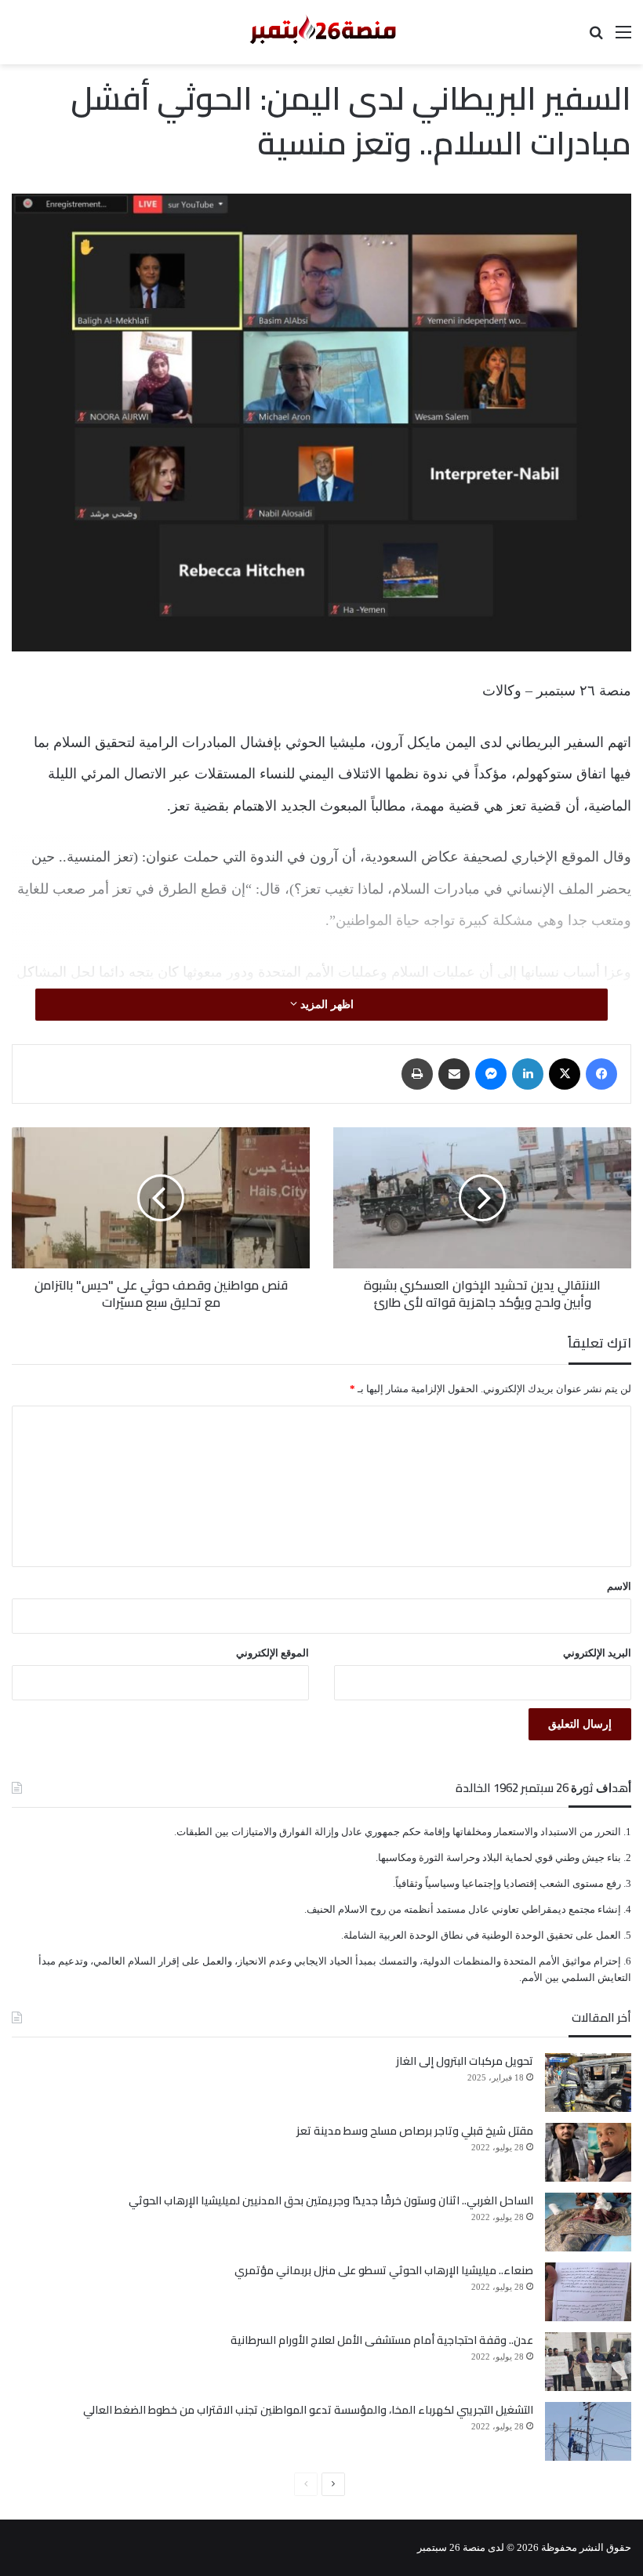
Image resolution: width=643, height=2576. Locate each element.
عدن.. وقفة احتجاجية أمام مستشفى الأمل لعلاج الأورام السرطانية (382, 2340)
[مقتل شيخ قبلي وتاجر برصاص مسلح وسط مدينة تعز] (588, 2152)
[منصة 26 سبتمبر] (321, 32)
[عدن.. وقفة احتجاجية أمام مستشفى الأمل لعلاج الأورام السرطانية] (588, 2362)
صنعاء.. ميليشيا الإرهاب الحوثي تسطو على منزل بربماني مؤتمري (384, 2270)
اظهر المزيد (325, 1005)
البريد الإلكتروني (597, 1653)
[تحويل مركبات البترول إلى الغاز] (588, 2083)
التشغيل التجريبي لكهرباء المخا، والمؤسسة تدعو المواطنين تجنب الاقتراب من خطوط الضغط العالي (308, 2410)
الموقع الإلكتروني (272, 1653)
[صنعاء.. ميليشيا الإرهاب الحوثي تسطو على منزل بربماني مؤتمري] (588, 2292)
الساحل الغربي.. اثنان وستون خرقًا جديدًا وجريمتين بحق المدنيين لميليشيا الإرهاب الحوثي (331, 2200)
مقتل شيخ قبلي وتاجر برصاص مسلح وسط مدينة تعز (415, 2131)
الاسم (619, 1586)
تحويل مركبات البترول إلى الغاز (465, 2061)
